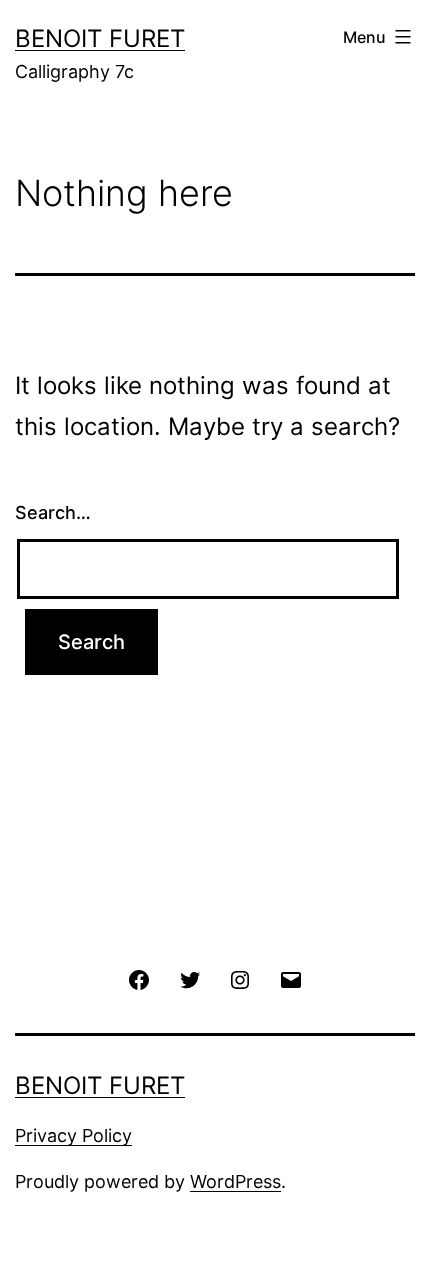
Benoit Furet (100, 38)
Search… (53, 512)
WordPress (235, 1181)
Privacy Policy (73, 1135)
